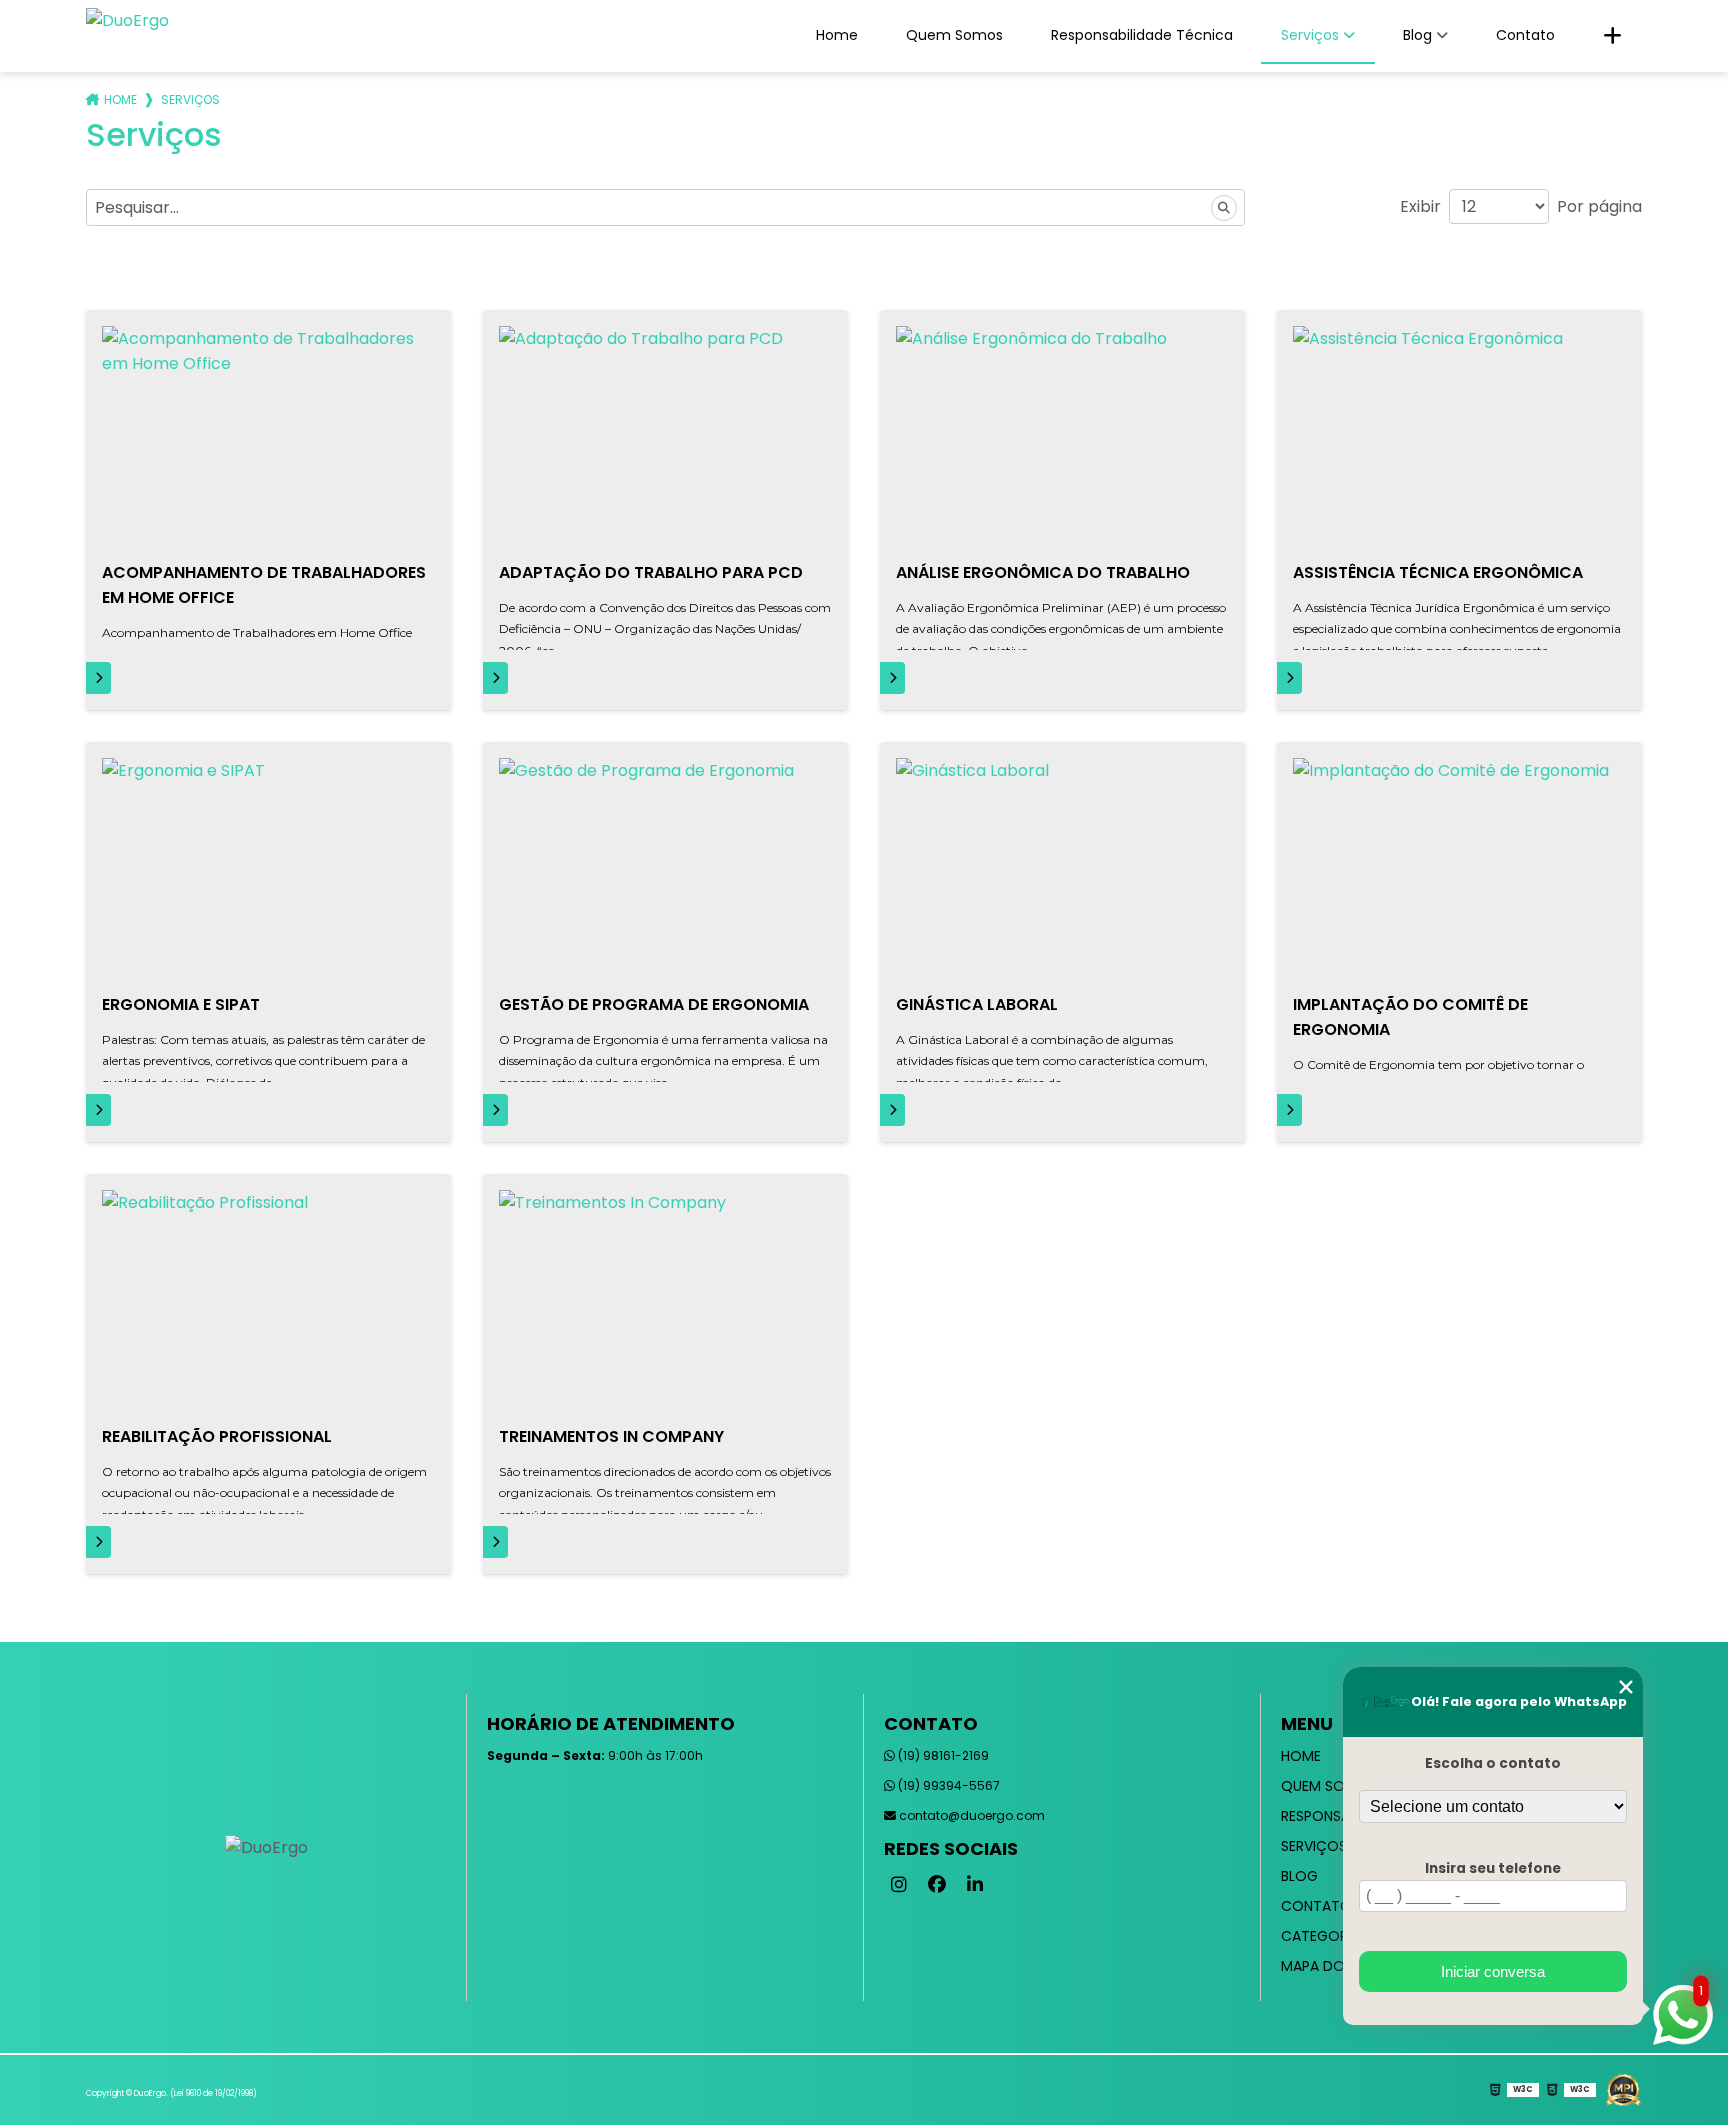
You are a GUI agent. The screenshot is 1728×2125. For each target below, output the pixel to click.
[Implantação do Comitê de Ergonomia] (1459, 869)
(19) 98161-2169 (942, 1755)
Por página (1599, 206)
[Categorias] (1612, 36)
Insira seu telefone (1493, 1868)
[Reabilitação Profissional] (268, 1301)
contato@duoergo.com (970, 1815)
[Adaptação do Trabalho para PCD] (665, 437)
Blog (1417, 35)
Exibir (1420, 206)
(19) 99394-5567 (947, 1785)
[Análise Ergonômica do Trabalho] (1062, 437)
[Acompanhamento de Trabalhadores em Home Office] (268, 437)
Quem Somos (954, 35)
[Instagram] (899, 1885)
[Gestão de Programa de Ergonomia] (665, 869)
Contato (1525, 35)
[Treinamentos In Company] (665, 1301)
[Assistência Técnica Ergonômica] (1459, 437)
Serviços (1310, 35)
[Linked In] (975, 1885)
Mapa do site (1328, 1966)
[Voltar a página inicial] (127, 24)
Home (837, 35)
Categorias (1324, 1936)
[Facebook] (937, 1885)
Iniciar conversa (1493, 1971)
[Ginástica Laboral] (1062, 869)
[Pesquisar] (1224, 208)
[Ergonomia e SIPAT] (268, 869)
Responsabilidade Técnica (1142, 35)
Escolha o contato (1493, 1763)
